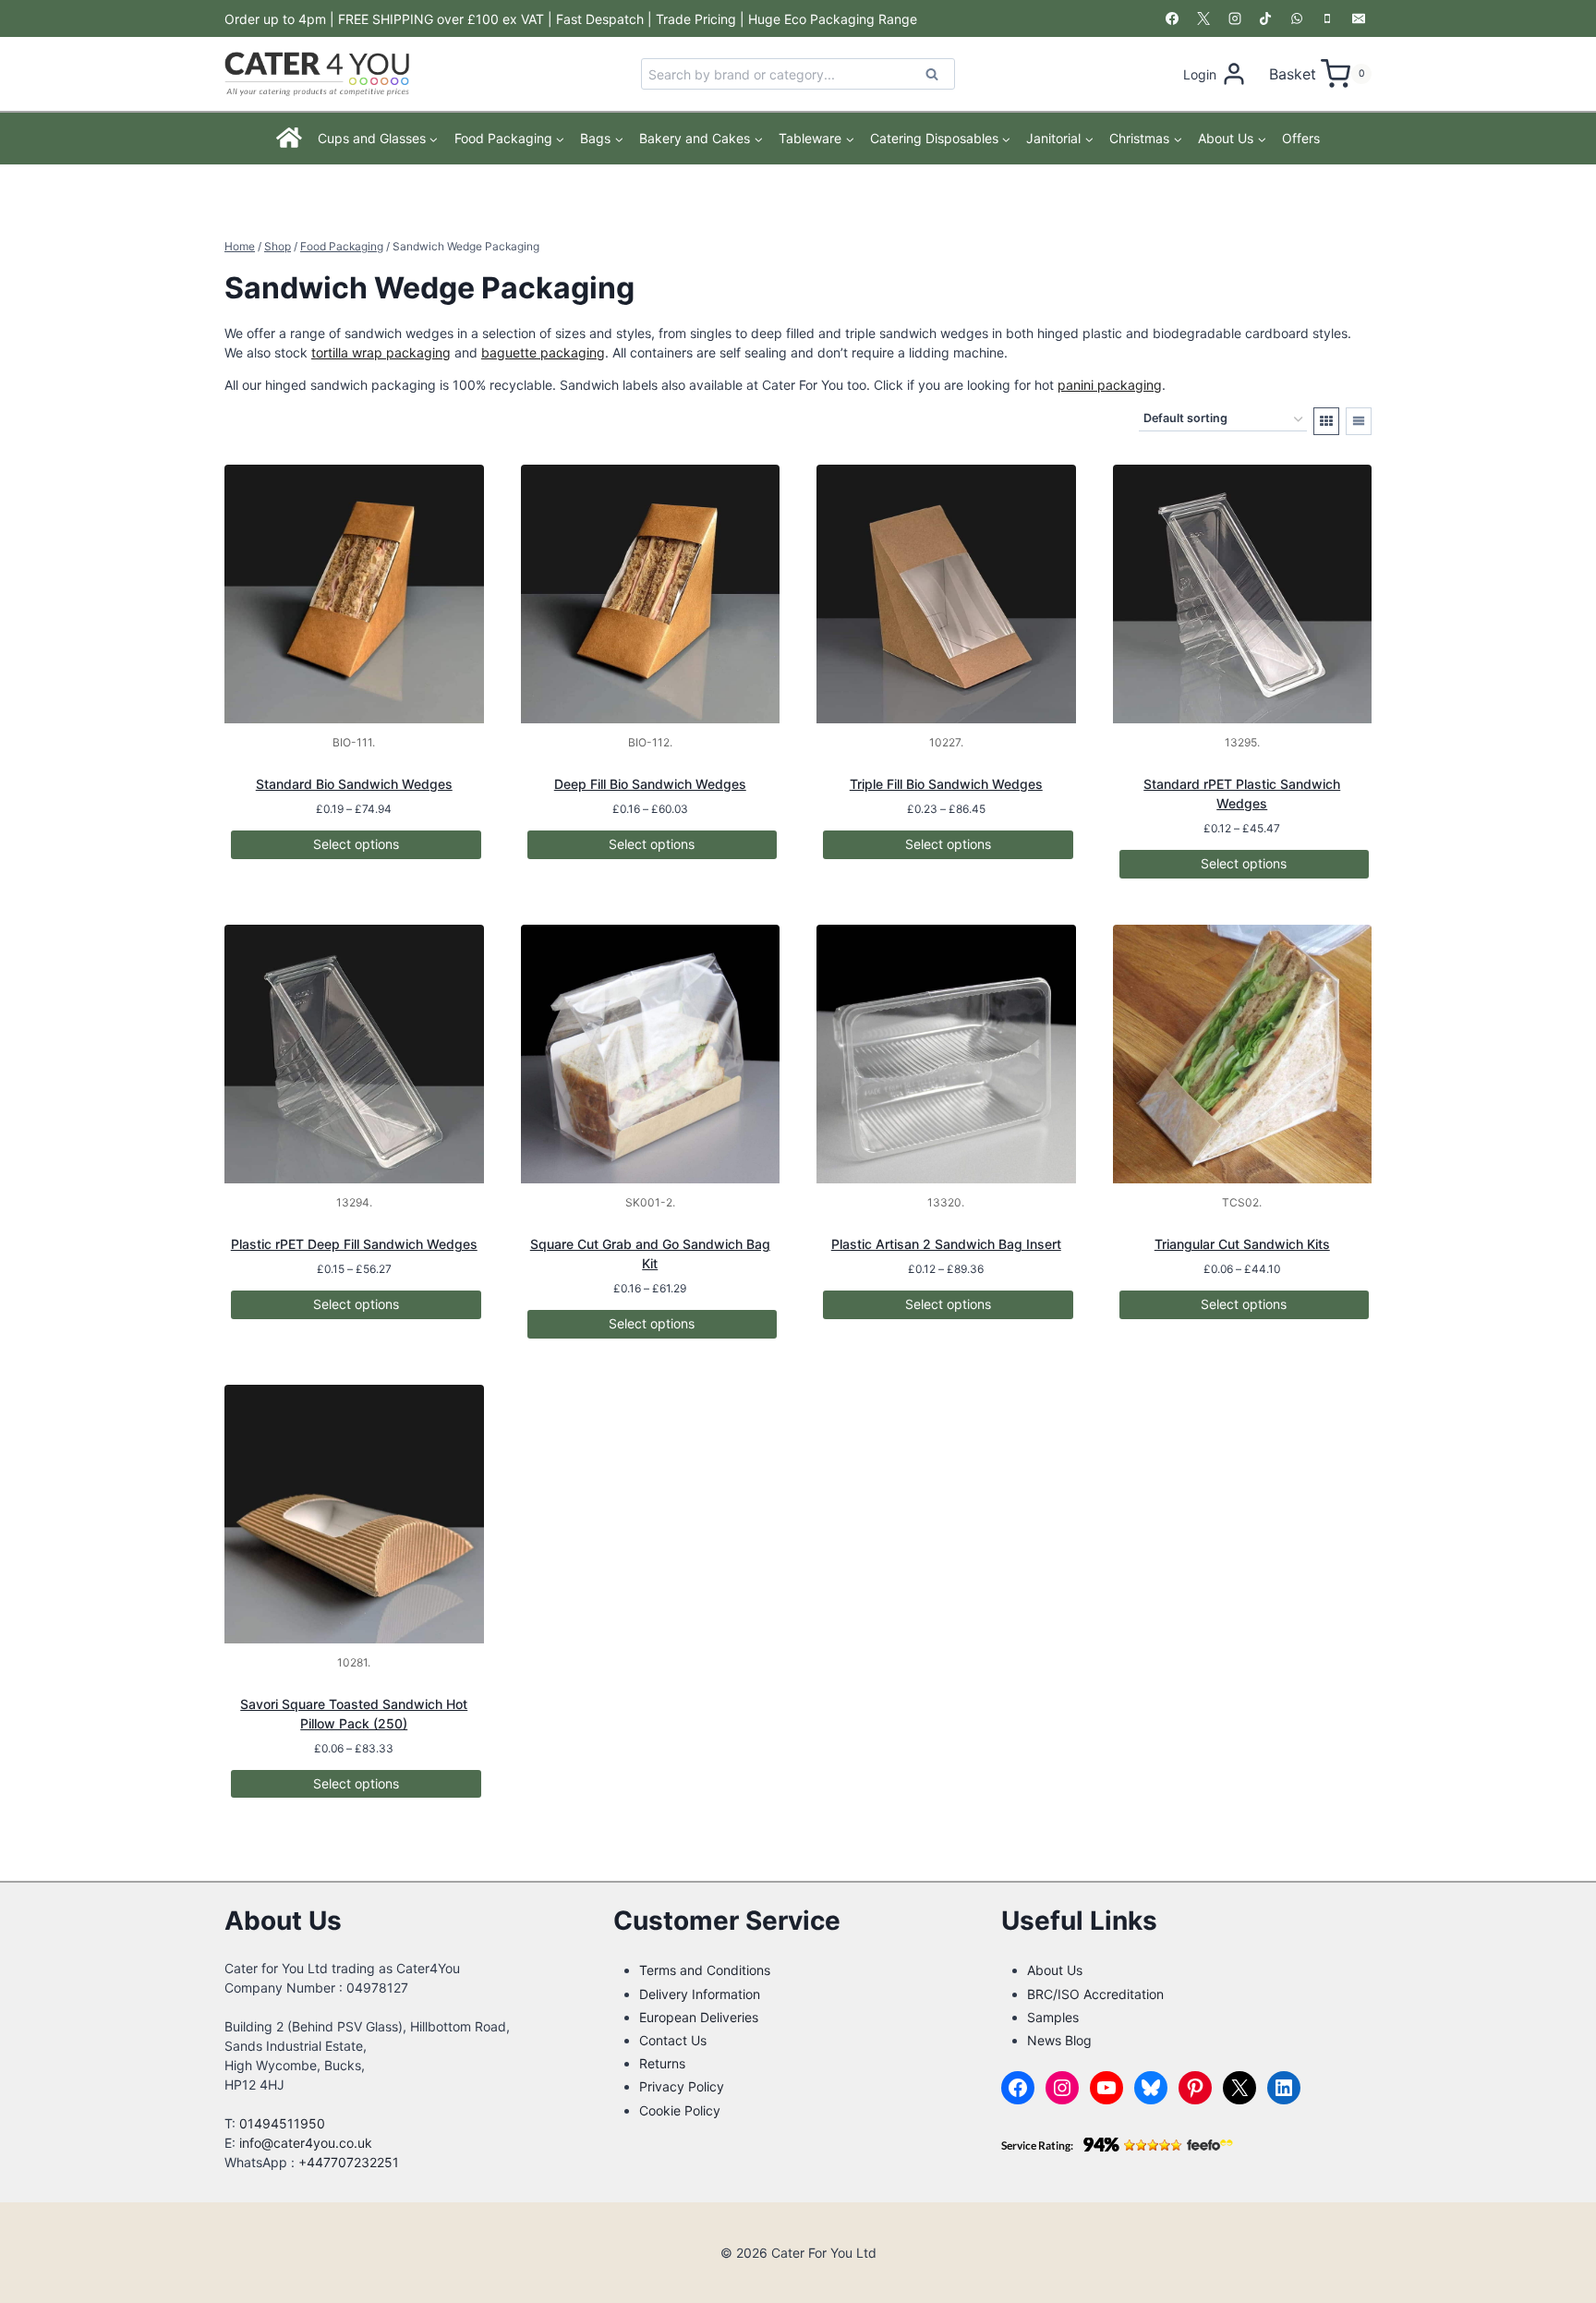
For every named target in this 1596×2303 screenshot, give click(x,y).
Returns (662, 2063)
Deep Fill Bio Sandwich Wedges (650, 784)
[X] (1203, 18)
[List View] (1359, 421)
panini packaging (1110, 385)
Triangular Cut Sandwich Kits (1242, 1244)
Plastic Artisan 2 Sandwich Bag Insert (946, 1244)
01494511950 (282, 2123)
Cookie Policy (680, 2110)
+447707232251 (349, 2162)
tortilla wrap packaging (381, 352)
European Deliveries (699, 2017)
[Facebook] (1172, 18)
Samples (1053, 2017)
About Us (1055, 1970)
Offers (1301, 138)
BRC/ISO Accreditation (1095, 1994)
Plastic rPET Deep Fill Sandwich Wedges (354, 1244)
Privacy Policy (682, 2086)
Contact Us (673, 2040)
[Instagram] (1235, 18)
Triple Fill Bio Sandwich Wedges (946, 784)
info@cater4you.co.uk (306, 2143)
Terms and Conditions (705, 1970)
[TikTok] (1265, 18)
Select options (356, 844)
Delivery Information (700, 1994)
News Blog (1059, 2040)
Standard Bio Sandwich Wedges (354, 784)
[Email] (1359, 18)
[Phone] (1327, 18)
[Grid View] (1326, 421)
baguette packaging (543, 352)
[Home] (290, 139)
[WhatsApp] (1297, 18)
